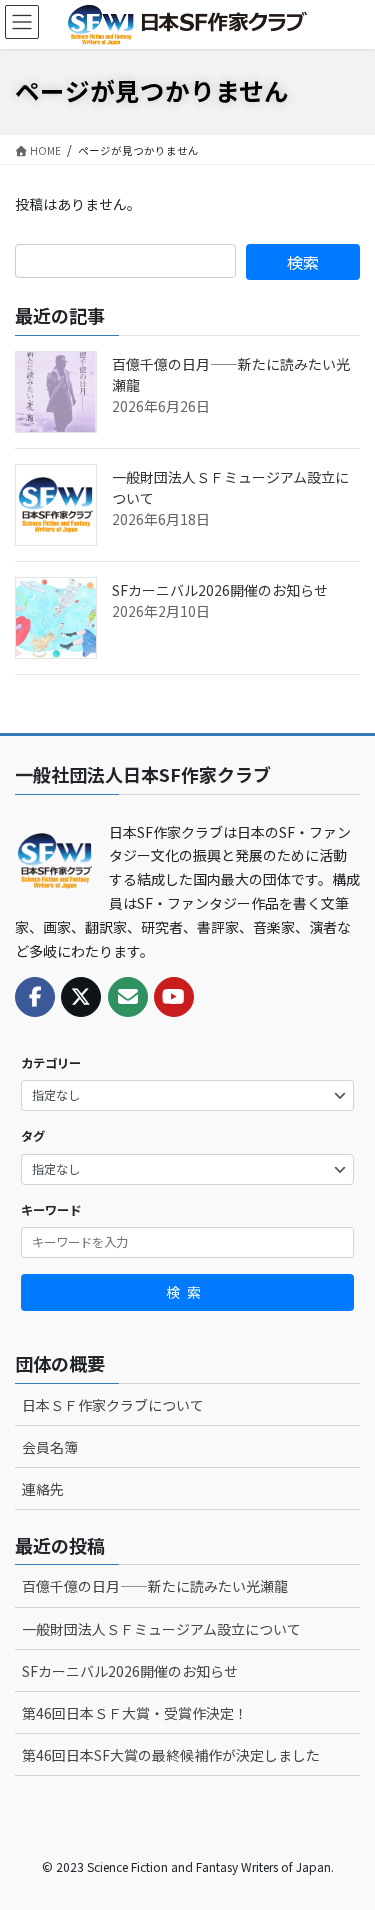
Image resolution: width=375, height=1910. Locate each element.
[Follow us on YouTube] (174, 997)
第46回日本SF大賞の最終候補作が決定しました (171, 1755)
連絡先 (43, 1489)
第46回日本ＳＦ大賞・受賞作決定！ (135, 1713)
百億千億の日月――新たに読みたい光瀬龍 (155, 1586)
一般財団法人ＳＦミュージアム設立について (161, 1629)
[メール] (128, 997)
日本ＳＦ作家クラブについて (113, 1405)
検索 (187, 1292)
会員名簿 (50, 1447)
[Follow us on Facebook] (35, 997)
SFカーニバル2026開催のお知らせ (220, 590)
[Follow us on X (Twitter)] (81, 997)
